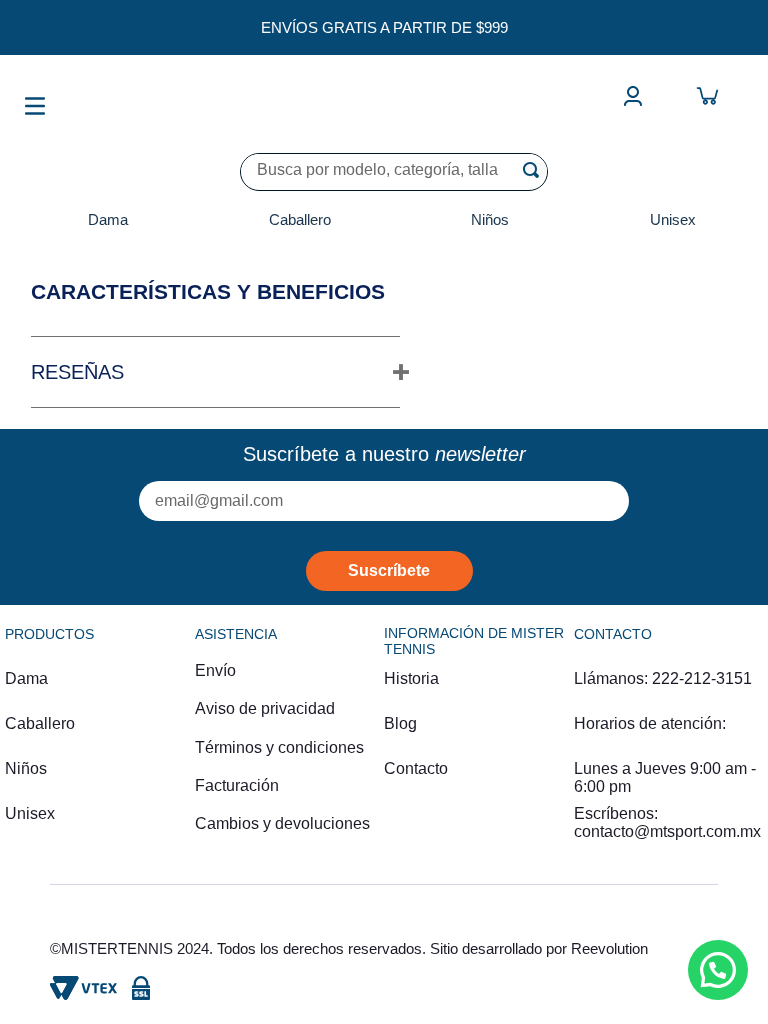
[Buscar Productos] (535, 170)
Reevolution (609, 948)
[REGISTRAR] (389, 571)
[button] (215, 372)
